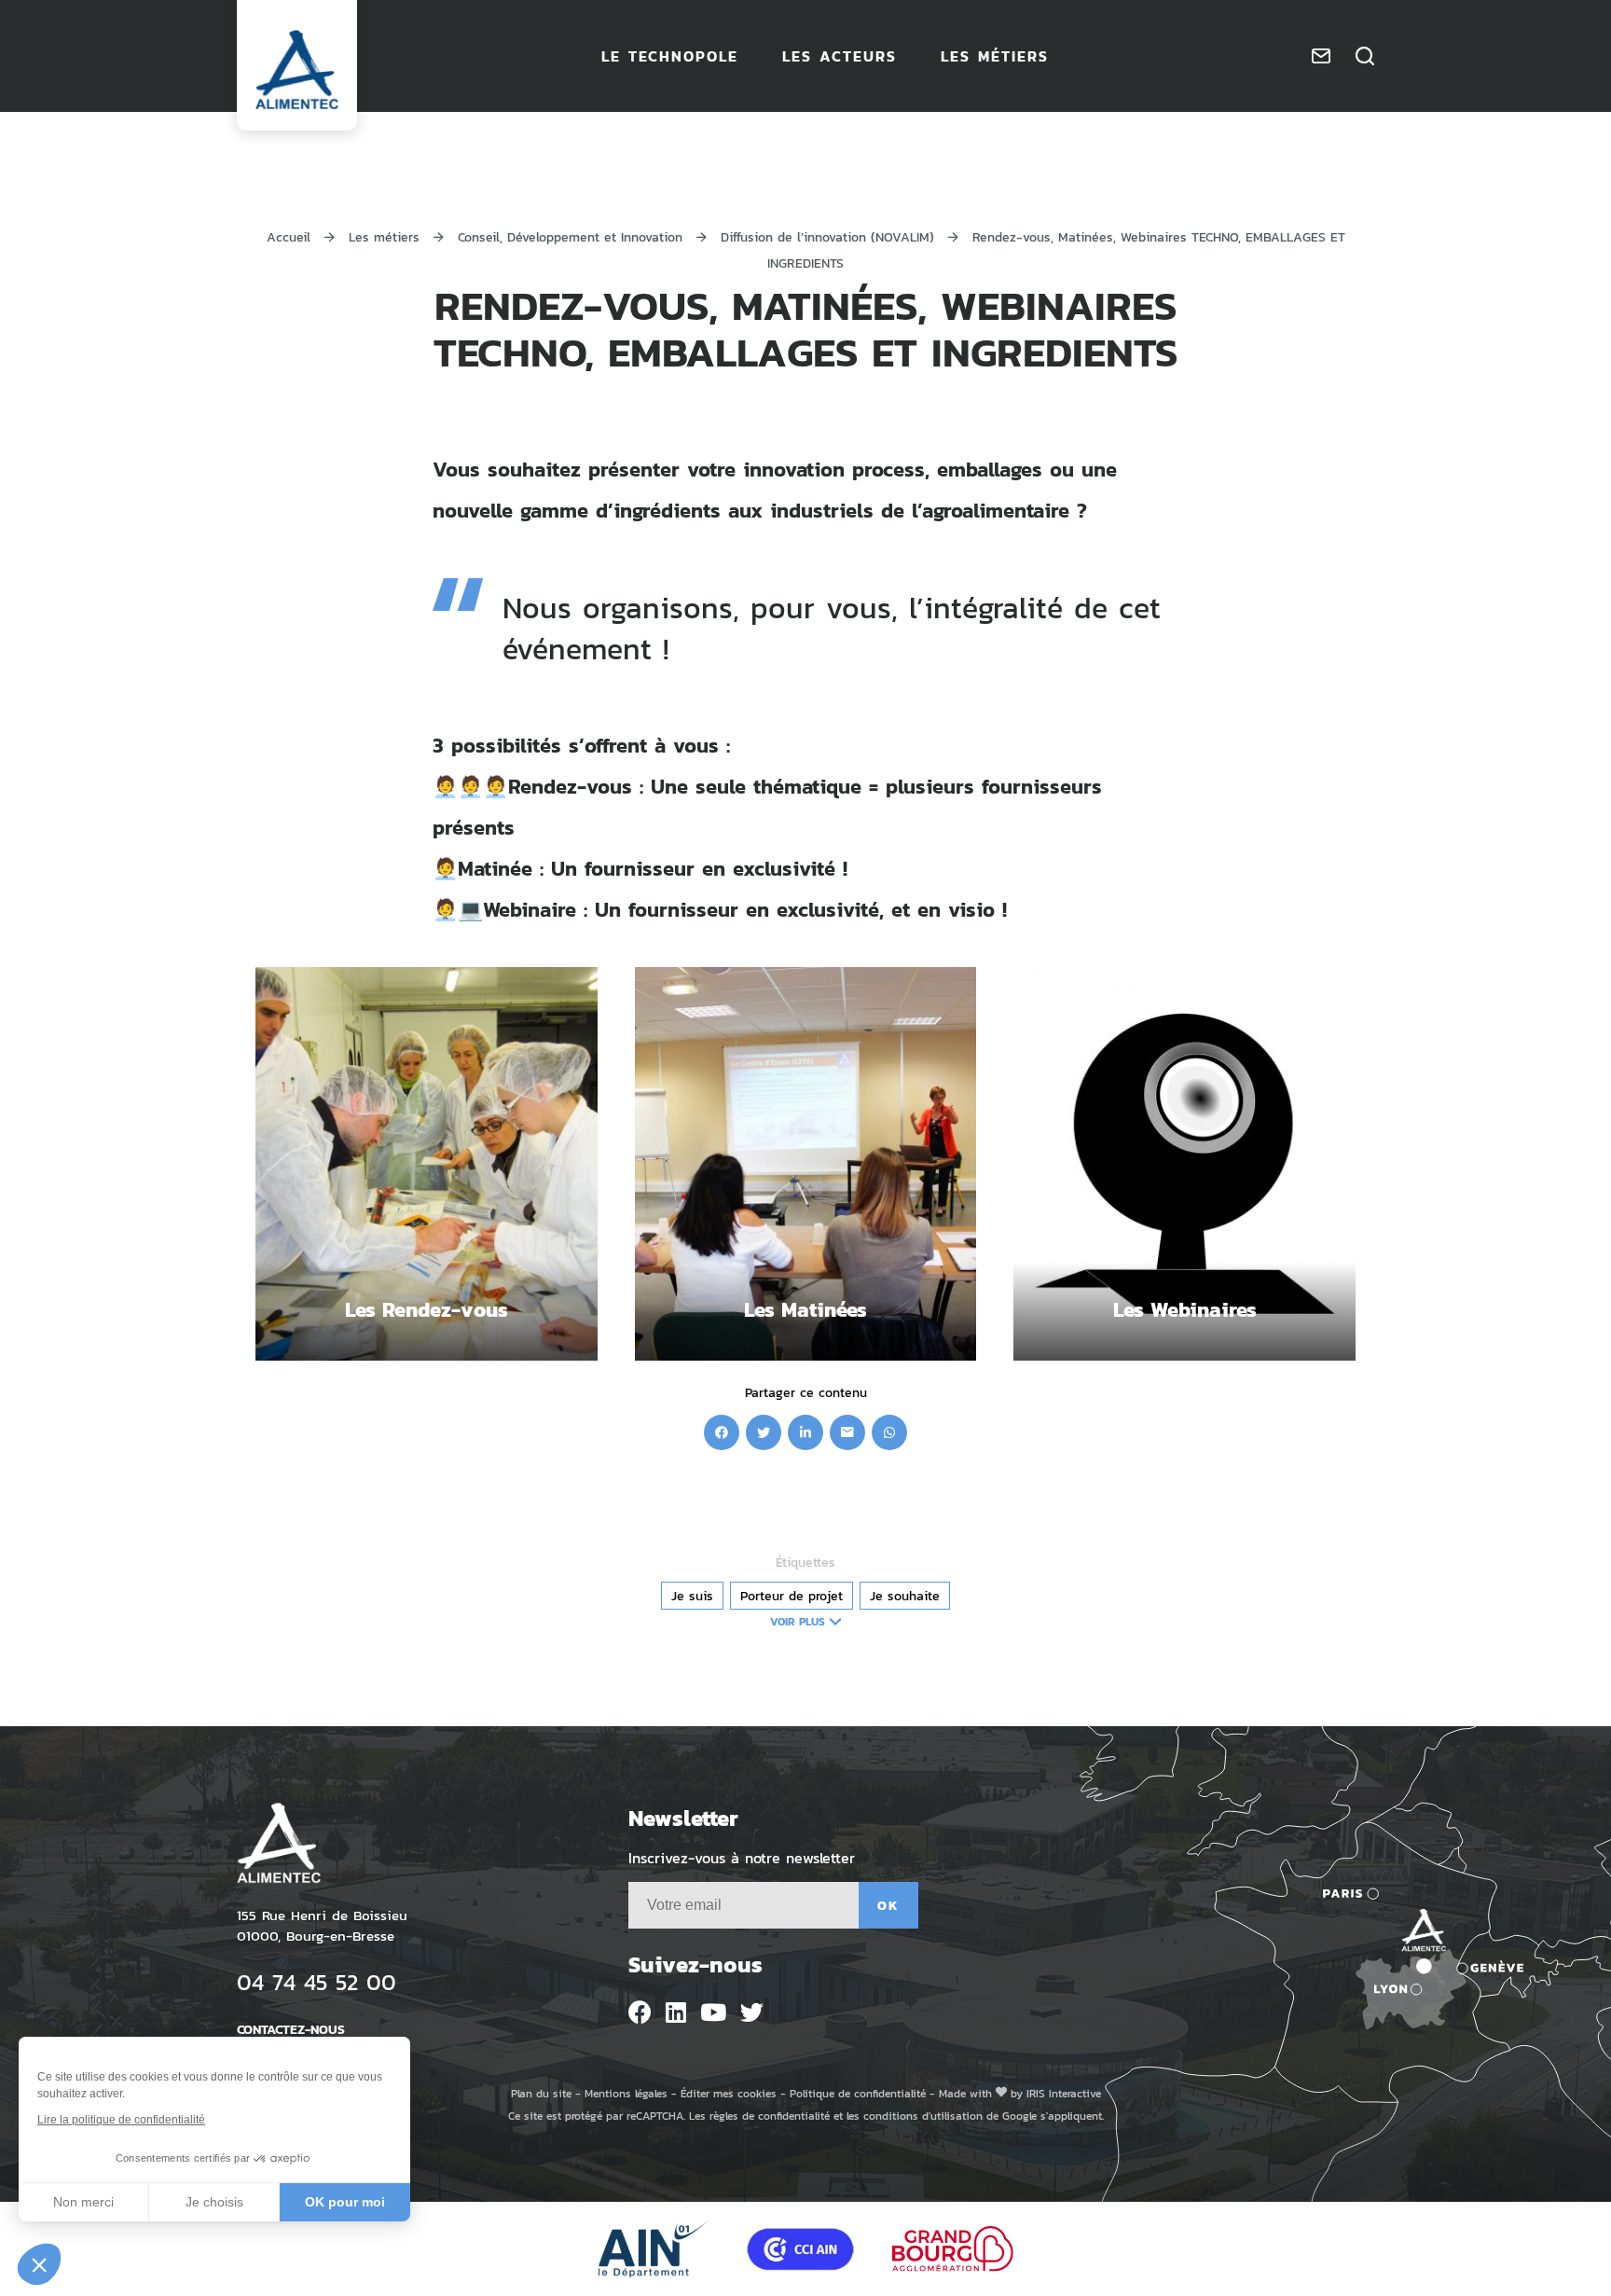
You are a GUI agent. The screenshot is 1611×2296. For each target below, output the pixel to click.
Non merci (83, 2202)
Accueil (289, 236)
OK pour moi (345, 2202)
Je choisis (214, 2202)
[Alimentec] (297, 70)
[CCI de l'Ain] (800, 2249)
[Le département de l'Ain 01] (654, 2249)
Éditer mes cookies (729, 2093)
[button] (39, 2264)
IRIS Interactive (1064, 2093)
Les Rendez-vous (427, 1309)
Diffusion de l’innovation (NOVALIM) (827, 236)
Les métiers (384, 236)
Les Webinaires (1185, 1309)
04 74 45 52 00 (317, 1981)
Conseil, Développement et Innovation (570, 236)
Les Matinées (805, 1309)
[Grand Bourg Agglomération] (953, 2249)
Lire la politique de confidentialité (121, 2120)
